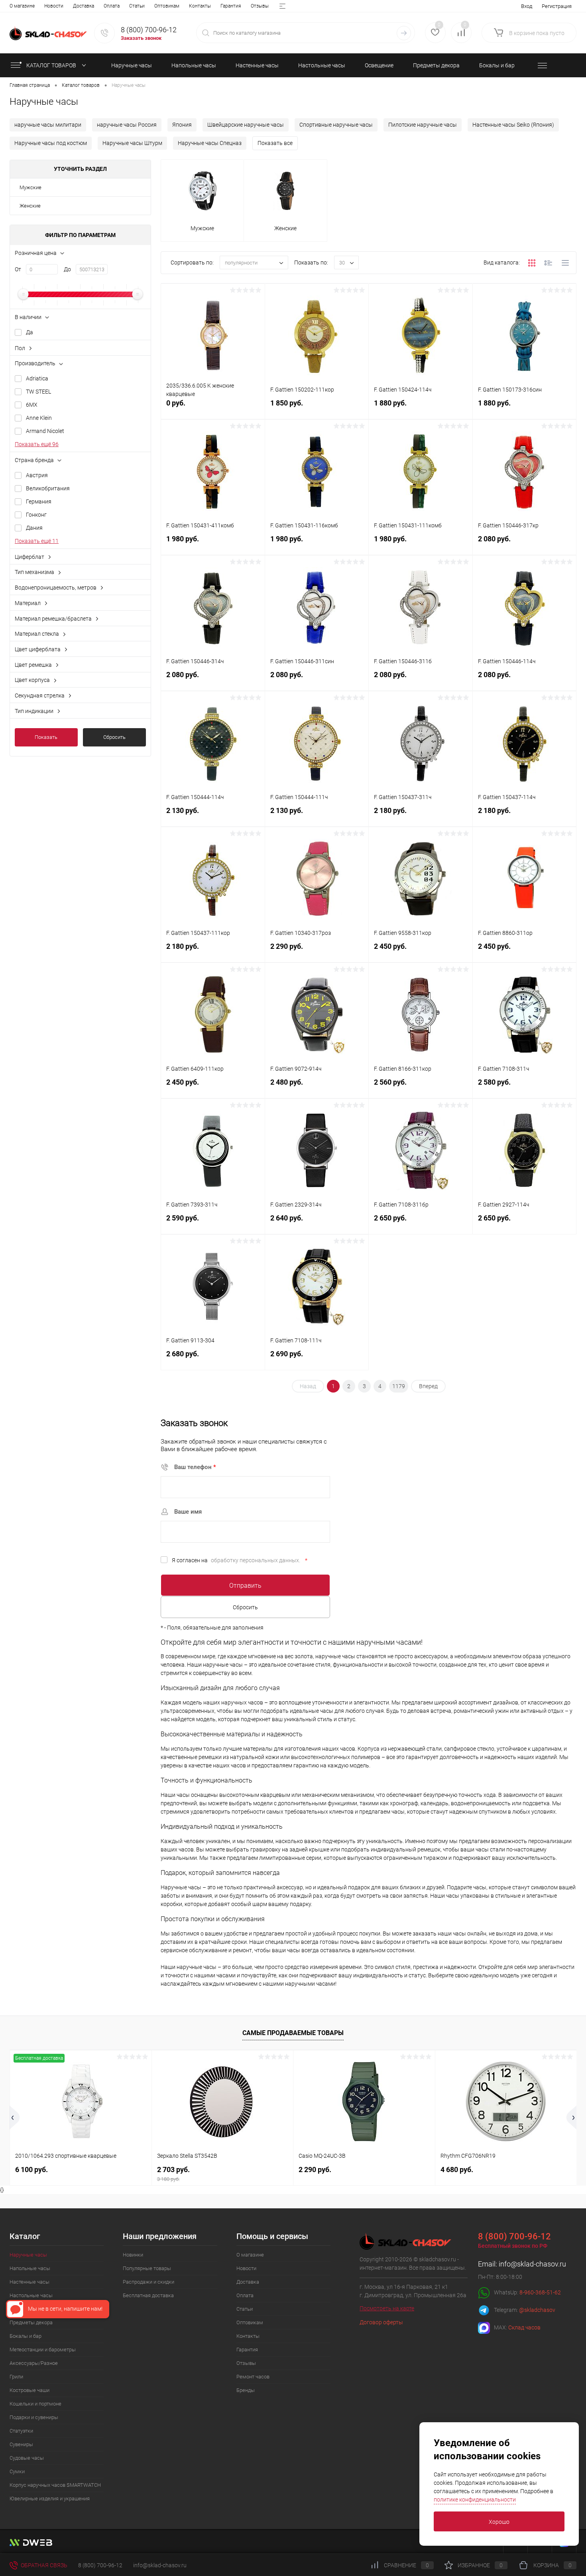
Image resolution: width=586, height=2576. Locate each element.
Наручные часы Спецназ (210, 143)
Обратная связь (43, 2565)
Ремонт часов (253, 2377)
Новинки (133, 2255)
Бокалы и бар (26, 2336)
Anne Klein (39, 418)
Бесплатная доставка (148, 2295)
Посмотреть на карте (387, 2308)
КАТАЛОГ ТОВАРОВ (52, 65)
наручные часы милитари (48, 125)
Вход (527, 6)
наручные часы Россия (127, 125)
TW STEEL (38, 392)
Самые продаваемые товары (293, 2033)
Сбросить (114, 737)
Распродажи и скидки (148, 2282)
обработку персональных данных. (256, 1560)
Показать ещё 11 (37, 541)
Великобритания (48, 488)
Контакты (200, 6)
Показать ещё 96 (37, 444)
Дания (34, 528)
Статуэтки (21, 2431)
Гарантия (231, 6)
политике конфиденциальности (475, 2500)
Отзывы (260, 6)
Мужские (30, 187)
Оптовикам (167, 6)
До (67, 269)
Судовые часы (27, 2458)
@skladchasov (537, 2310)
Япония (182, 125)
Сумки (17, 2471)
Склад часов (524, 2327)
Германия (39, 501)
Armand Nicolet (45, 431)
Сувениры (21, 2444)
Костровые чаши (29, 2390)
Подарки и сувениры (34, 2417)
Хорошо (499, 2522)
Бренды (246, 2390)
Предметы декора (31, 2322)
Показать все (275, 143)
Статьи (137, 6)
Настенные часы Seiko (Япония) (513, 125)
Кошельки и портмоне (35, 2404)
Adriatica (37, 378)
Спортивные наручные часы (336, 125)
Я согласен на (240, 1560)
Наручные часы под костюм (51, 143)
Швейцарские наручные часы (246, 125)
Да (29, 332)
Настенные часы (29, 2282)
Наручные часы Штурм (132, 143)
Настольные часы (31, 2295)
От (18, 269)
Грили (16, 2377)
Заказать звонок (141, 38)
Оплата (112, 6)
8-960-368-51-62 (540, 2292)
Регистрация (557, 6)
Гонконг (36, 515)
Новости (54, 6)
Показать (46, 737)
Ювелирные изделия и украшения (50, 2499)
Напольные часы (30, 2268)
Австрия (37, 475)
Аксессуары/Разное (34, 2363)
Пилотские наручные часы (423, 125)
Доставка (84, 6)
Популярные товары (147, 2268)
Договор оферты (381, 2322)
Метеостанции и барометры (43, 2350)
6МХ (32, 405)
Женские (30, 206)
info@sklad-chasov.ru (532, 2264)
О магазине (22, 6)
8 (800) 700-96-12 (149, 30)
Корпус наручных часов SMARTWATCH (55, 2485)
